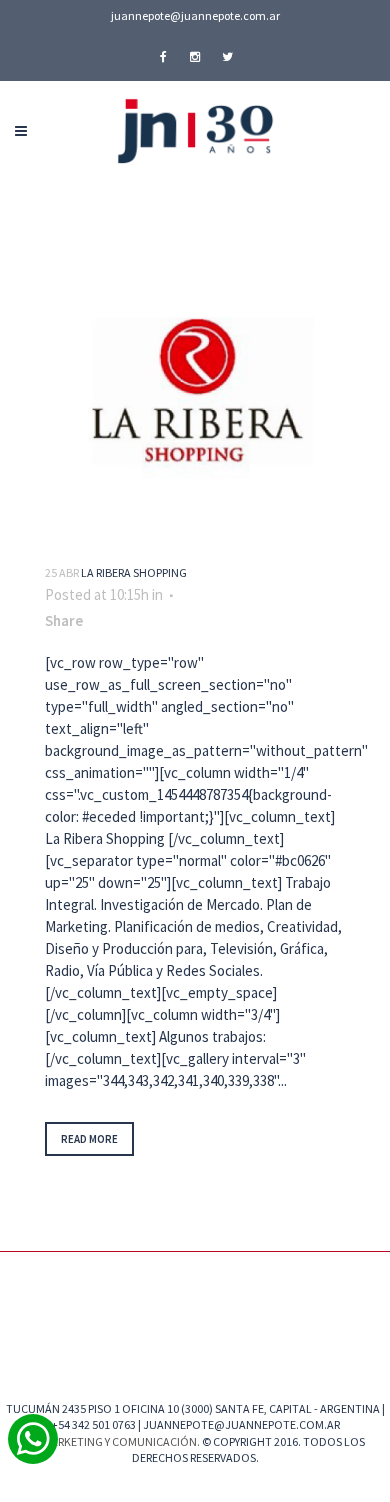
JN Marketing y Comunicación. (113, 1441)
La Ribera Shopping (134, 572)
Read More (89, 1139)
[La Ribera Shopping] (195, 392)
